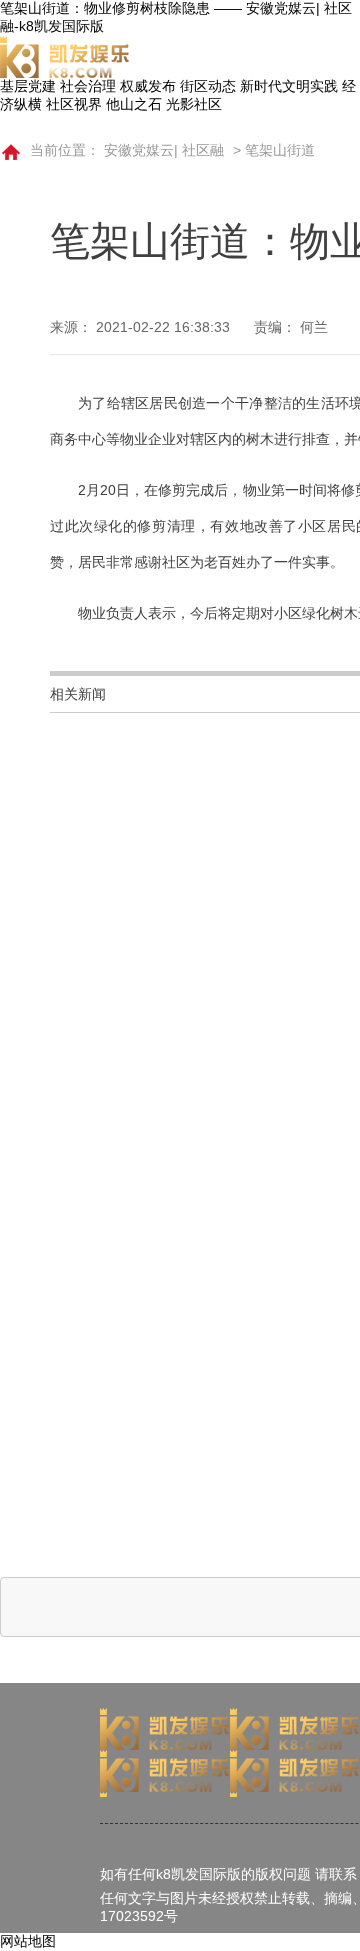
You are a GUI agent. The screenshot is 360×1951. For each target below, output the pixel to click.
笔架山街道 (280, 150)
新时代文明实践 (289, 86)
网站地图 (28, 1941)
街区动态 (208, 86)
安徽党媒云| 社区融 (164, 150)
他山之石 (134, 104)
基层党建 (28, 86)
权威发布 (148, 86)
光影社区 (194, 104)
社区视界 (74, 104)
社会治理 (88, 86)
